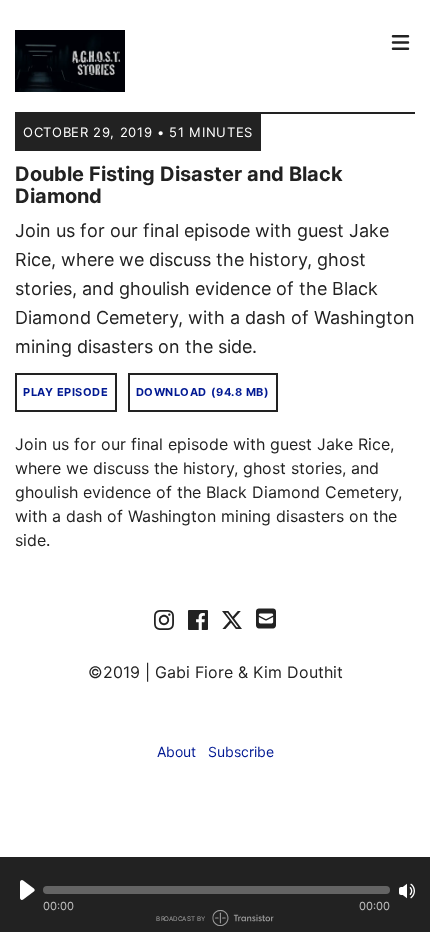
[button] (216, 890)
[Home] (195, 61)
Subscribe (241, 751)
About (176, 751)
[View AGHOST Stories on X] (232, 619)
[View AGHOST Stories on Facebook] (198, 619)
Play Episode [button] (66, 392)
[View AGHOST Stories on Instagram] (164, 619)
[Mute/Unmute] (407, 891)
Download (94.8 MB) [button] (203, 392)
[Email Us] (266, 617)
